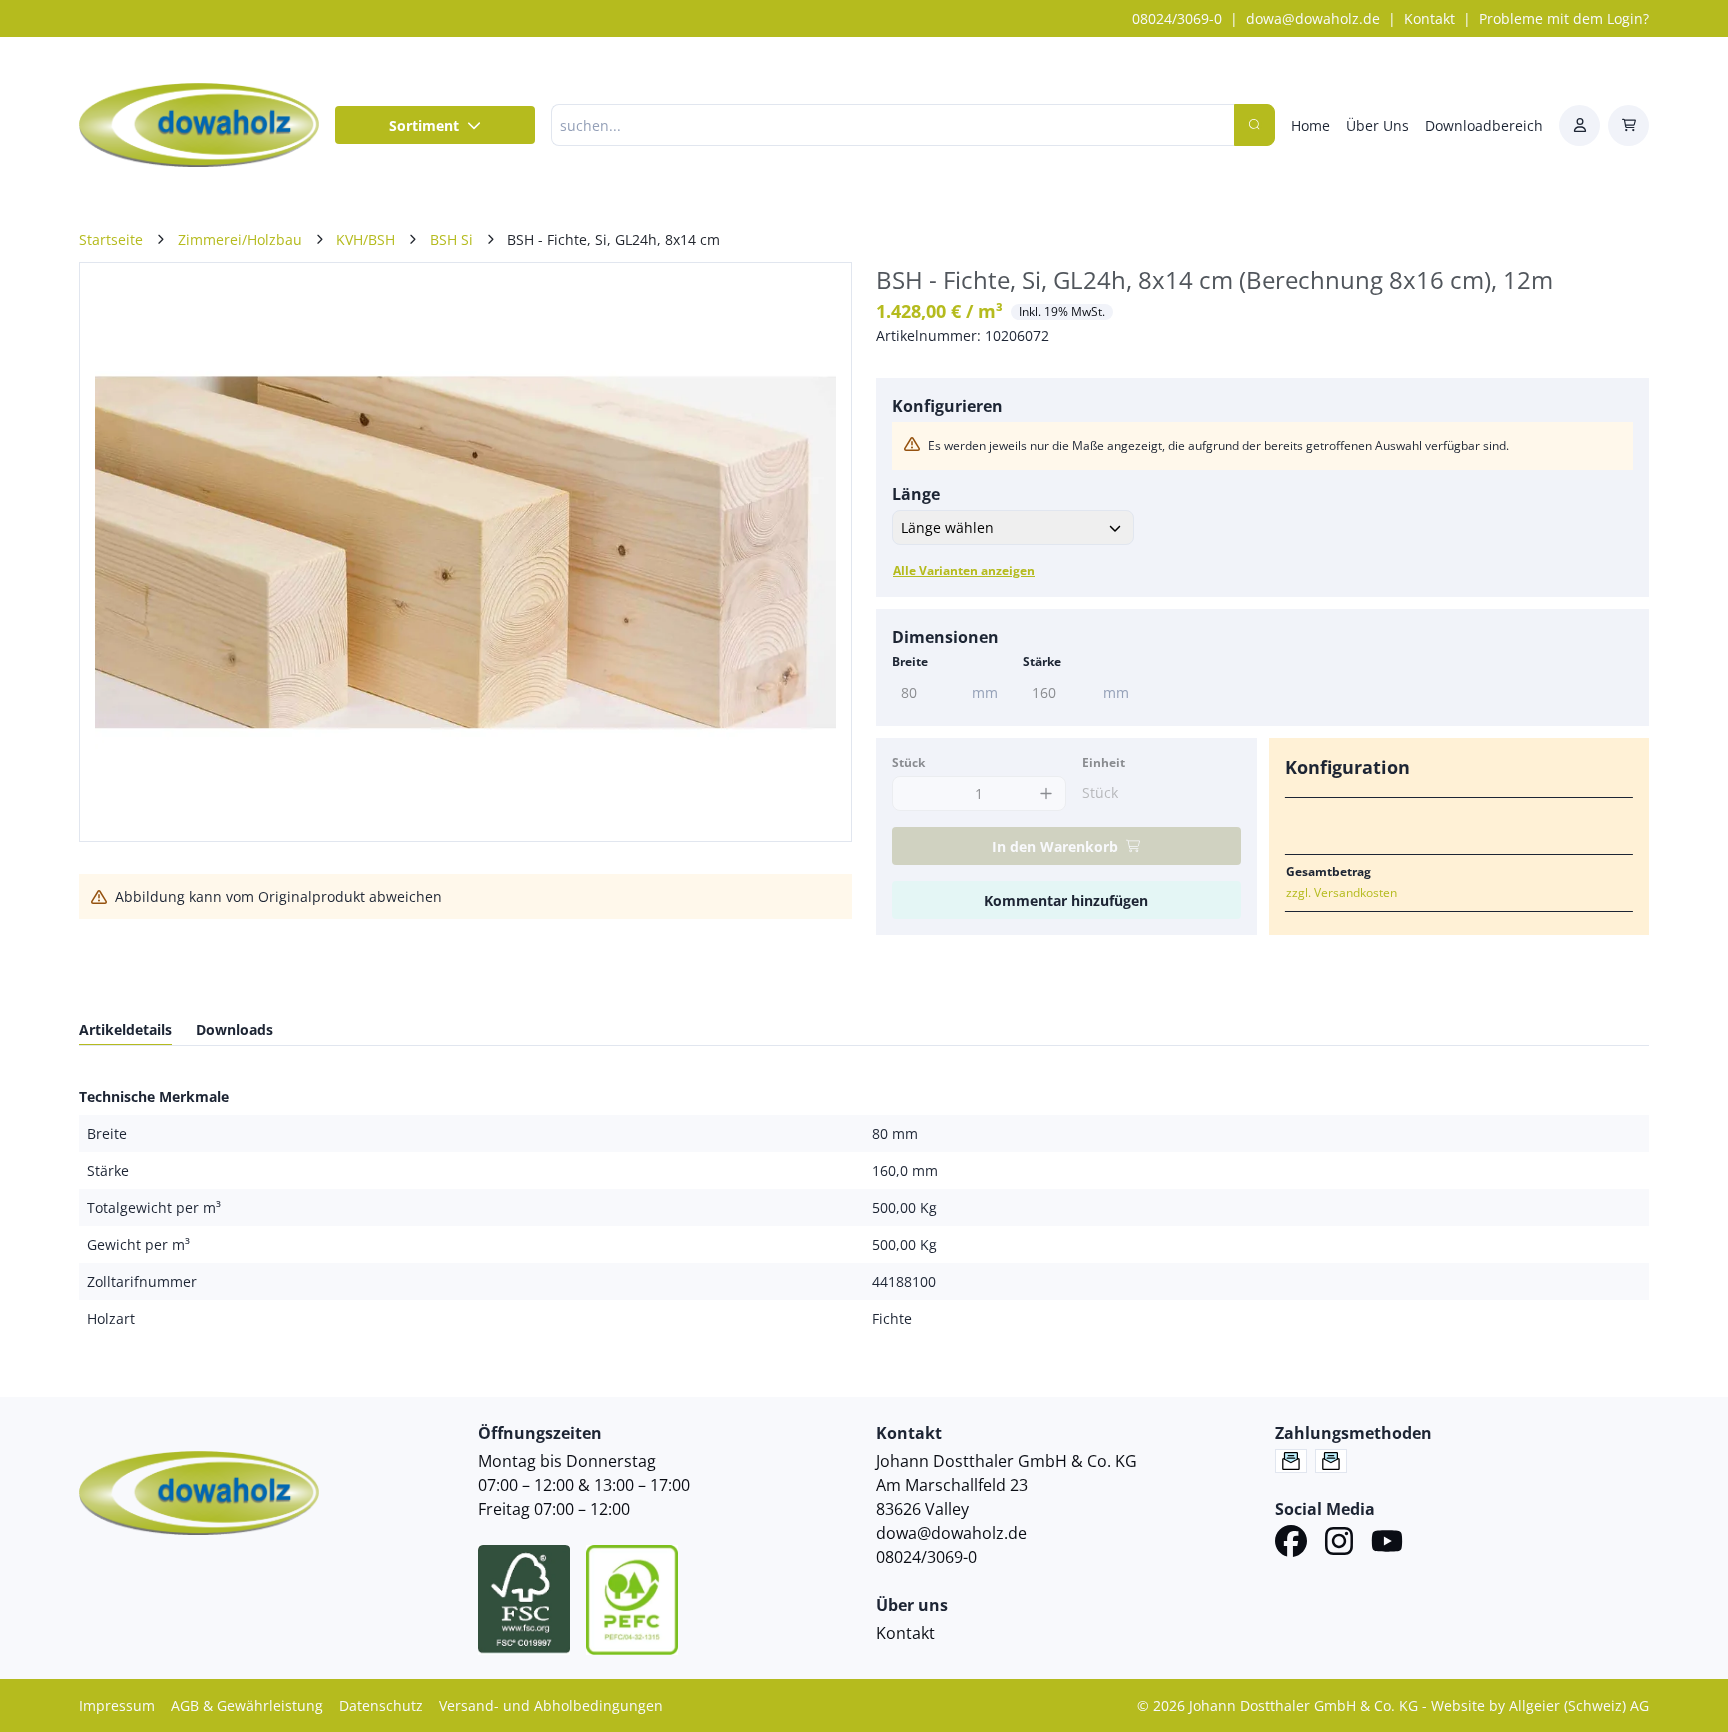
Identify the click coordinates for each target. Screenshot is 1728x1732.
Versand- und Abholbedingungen (551, 1705)
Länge (916, 494)
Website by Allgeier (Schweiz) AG (1540, 1705)
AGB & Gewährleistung (247, 1705)
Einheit (1103, 762)
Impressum (117, 1705)
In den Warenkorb (1055, 846)
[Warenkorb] (1628, 125)
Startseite (111, 239)
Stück (908, 762)
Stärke (1042, 661)
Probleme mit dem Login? (1564, 18)
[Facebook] (1291, 1544)
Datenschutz (381, 1705)
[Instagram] (1339, 1544)
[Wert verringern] (912, 793)
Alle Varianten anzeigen (964, 570)
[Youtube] (1387, 1544)
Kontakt (1429, 18)
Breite (910, 661)
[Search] (1254, 125)
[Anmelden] (1579, 125)
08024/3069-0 (1177, 18)
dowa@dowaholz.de (1313, 18)
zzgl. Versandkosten (1341, 892)
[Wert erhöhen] (1045, 793)
